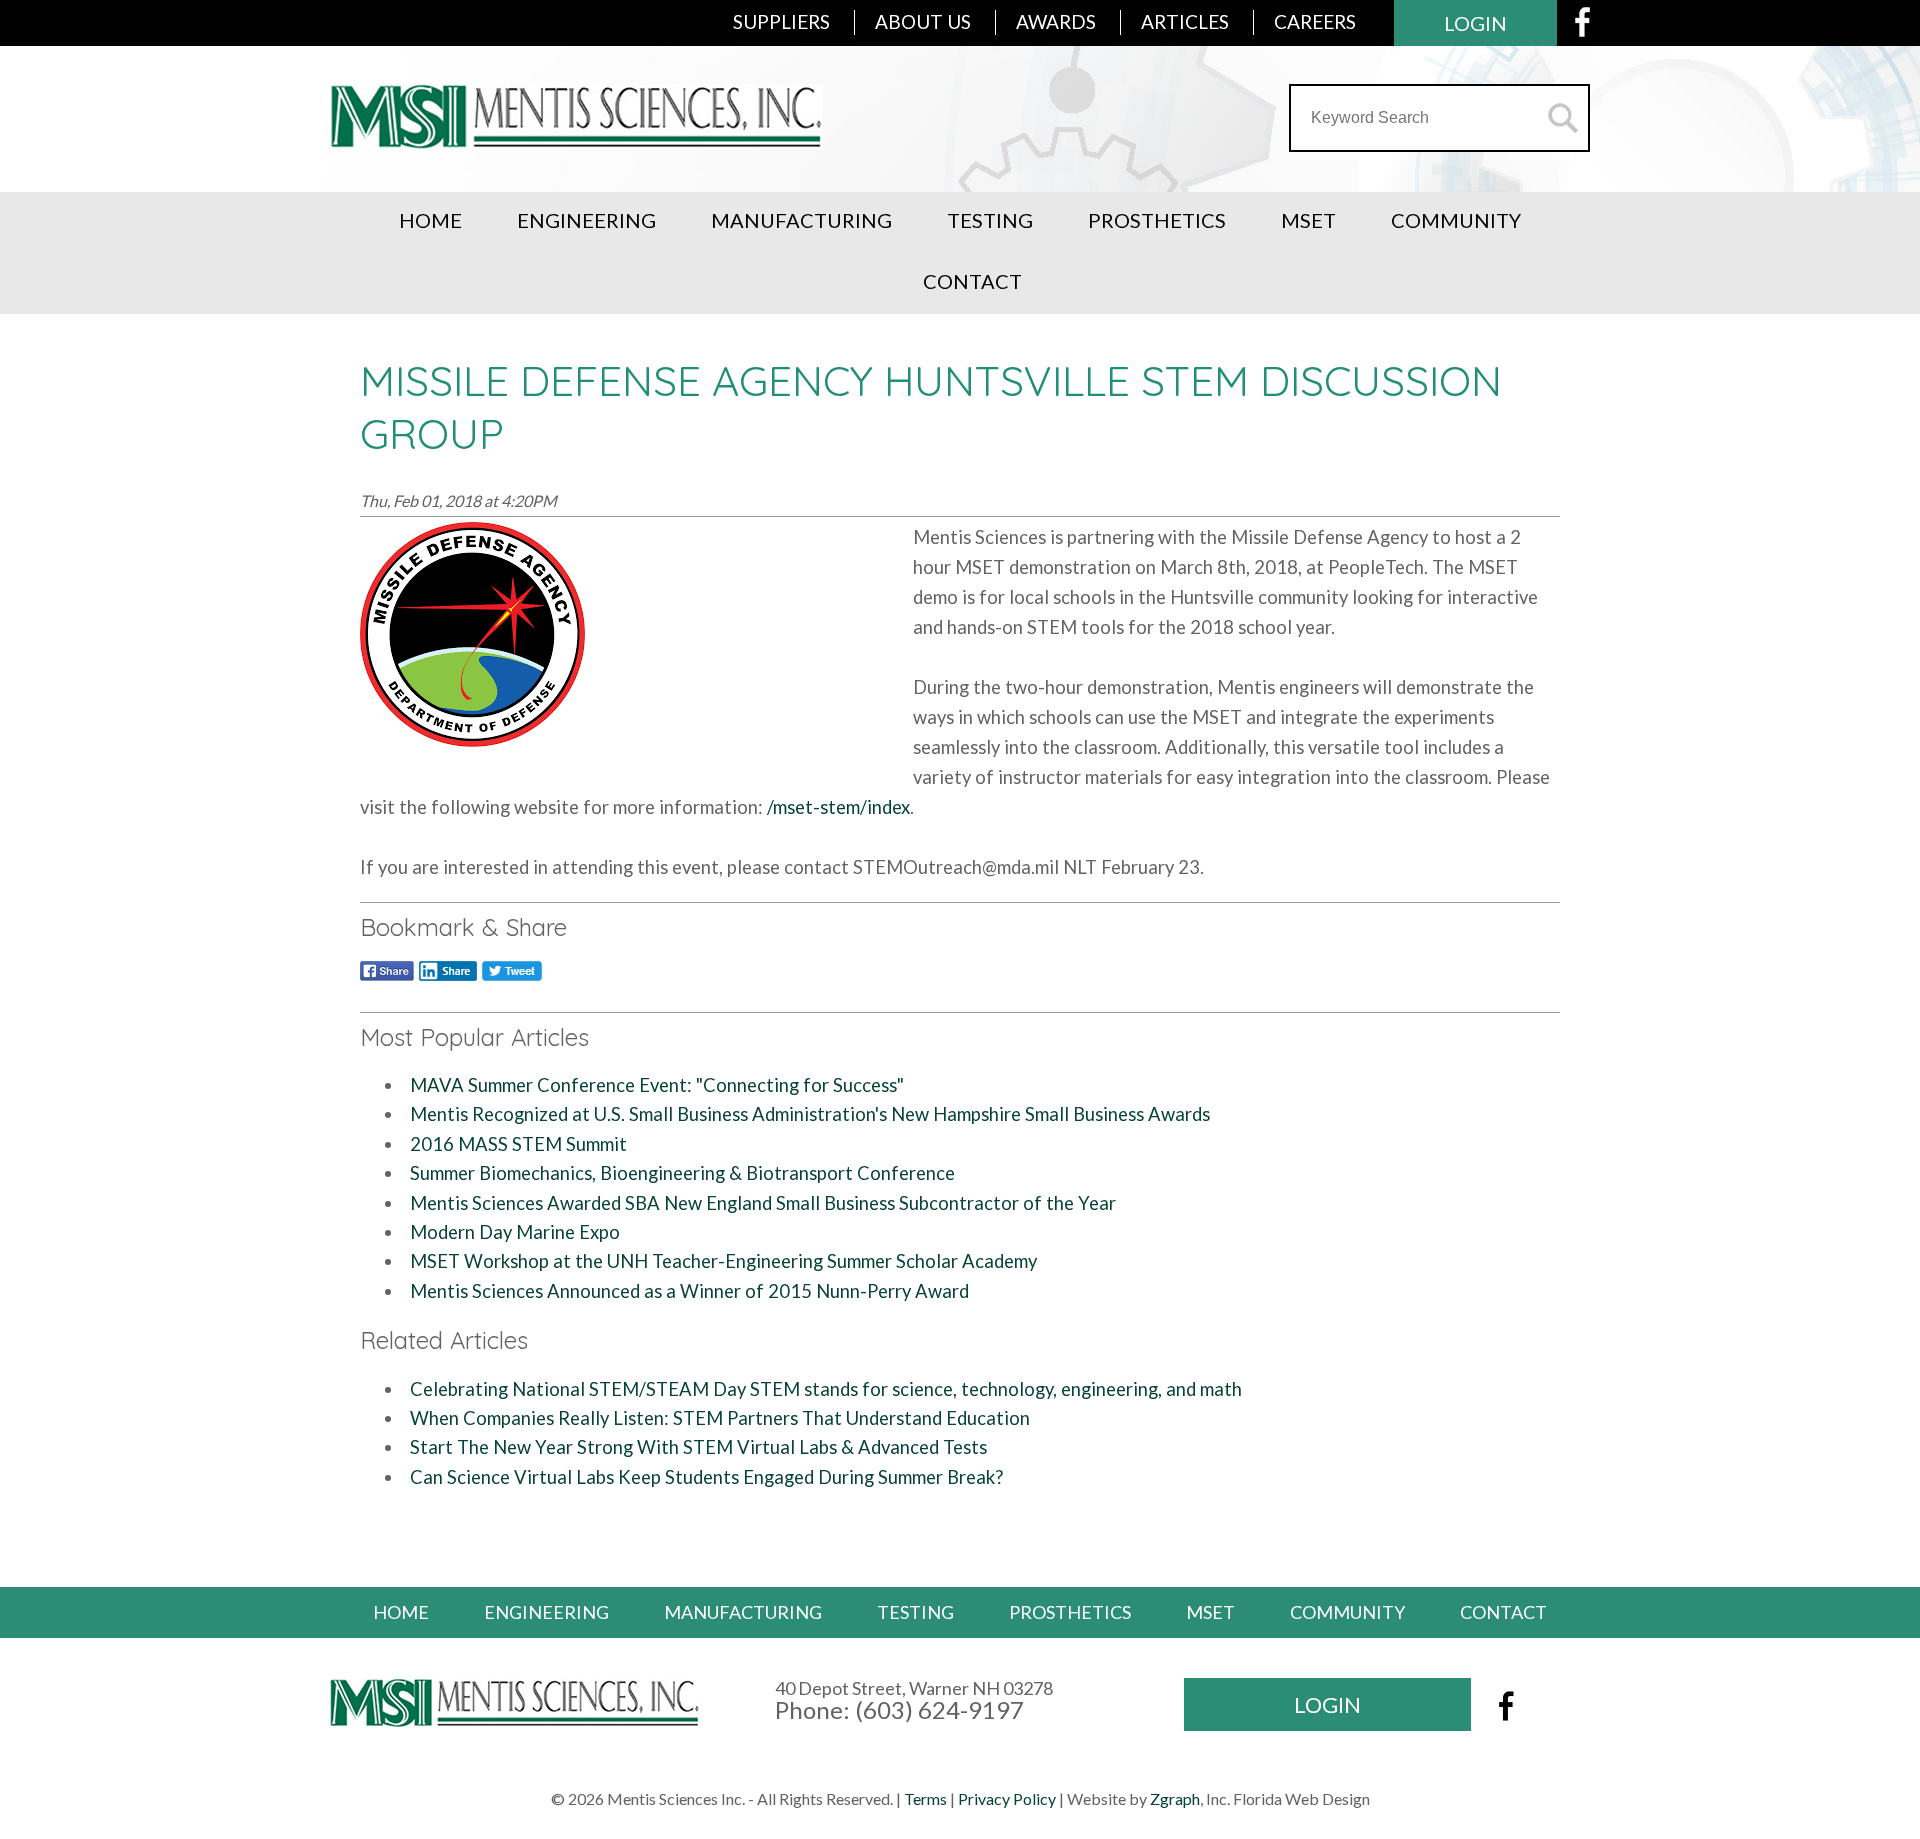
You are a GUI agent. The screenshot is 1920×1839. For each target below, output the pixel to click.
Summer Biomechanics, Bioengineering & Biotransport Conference (682, 1173)
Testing (990, 220)
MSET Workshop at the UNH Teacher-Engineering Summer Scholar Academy (723, 1261)
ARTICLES (1185, 21)
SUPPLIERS (781, 21)
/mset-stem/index (838, 807)
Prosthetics (1157, 220)
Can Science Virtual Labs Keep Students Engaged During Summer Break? (706, 1477)
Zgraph (1175, 1798)
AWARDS (1056, 21)
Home (430, 220)
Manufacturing (801, 220)
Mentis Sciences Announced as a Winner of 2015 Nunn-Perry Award (689, 1291)
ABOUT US (923, 21)
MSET (1308, 220)
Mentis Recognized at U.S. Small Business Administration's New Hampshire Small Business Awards (810, 1114)
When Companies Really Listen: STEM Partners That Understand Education (720, 1418)
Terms (925, 1798)
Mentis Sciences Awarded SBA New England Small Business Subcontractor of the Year (763, 1203)
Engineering (586, 220)
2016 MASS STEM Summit (518, 1144)
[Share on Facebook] (387, 980)
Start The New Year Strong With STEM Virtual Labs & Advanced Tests (698, 1447)
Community (1456, 220)
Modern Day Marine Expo (515, 1232)
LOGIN (1475, 23)
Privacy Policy (1007, 1798)
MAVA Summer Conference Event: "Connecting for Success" (657, 1085)
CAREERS (1315, 21)
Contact (972, 281)
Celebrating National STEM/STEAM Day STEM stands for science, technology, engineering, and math (826, 1389)
